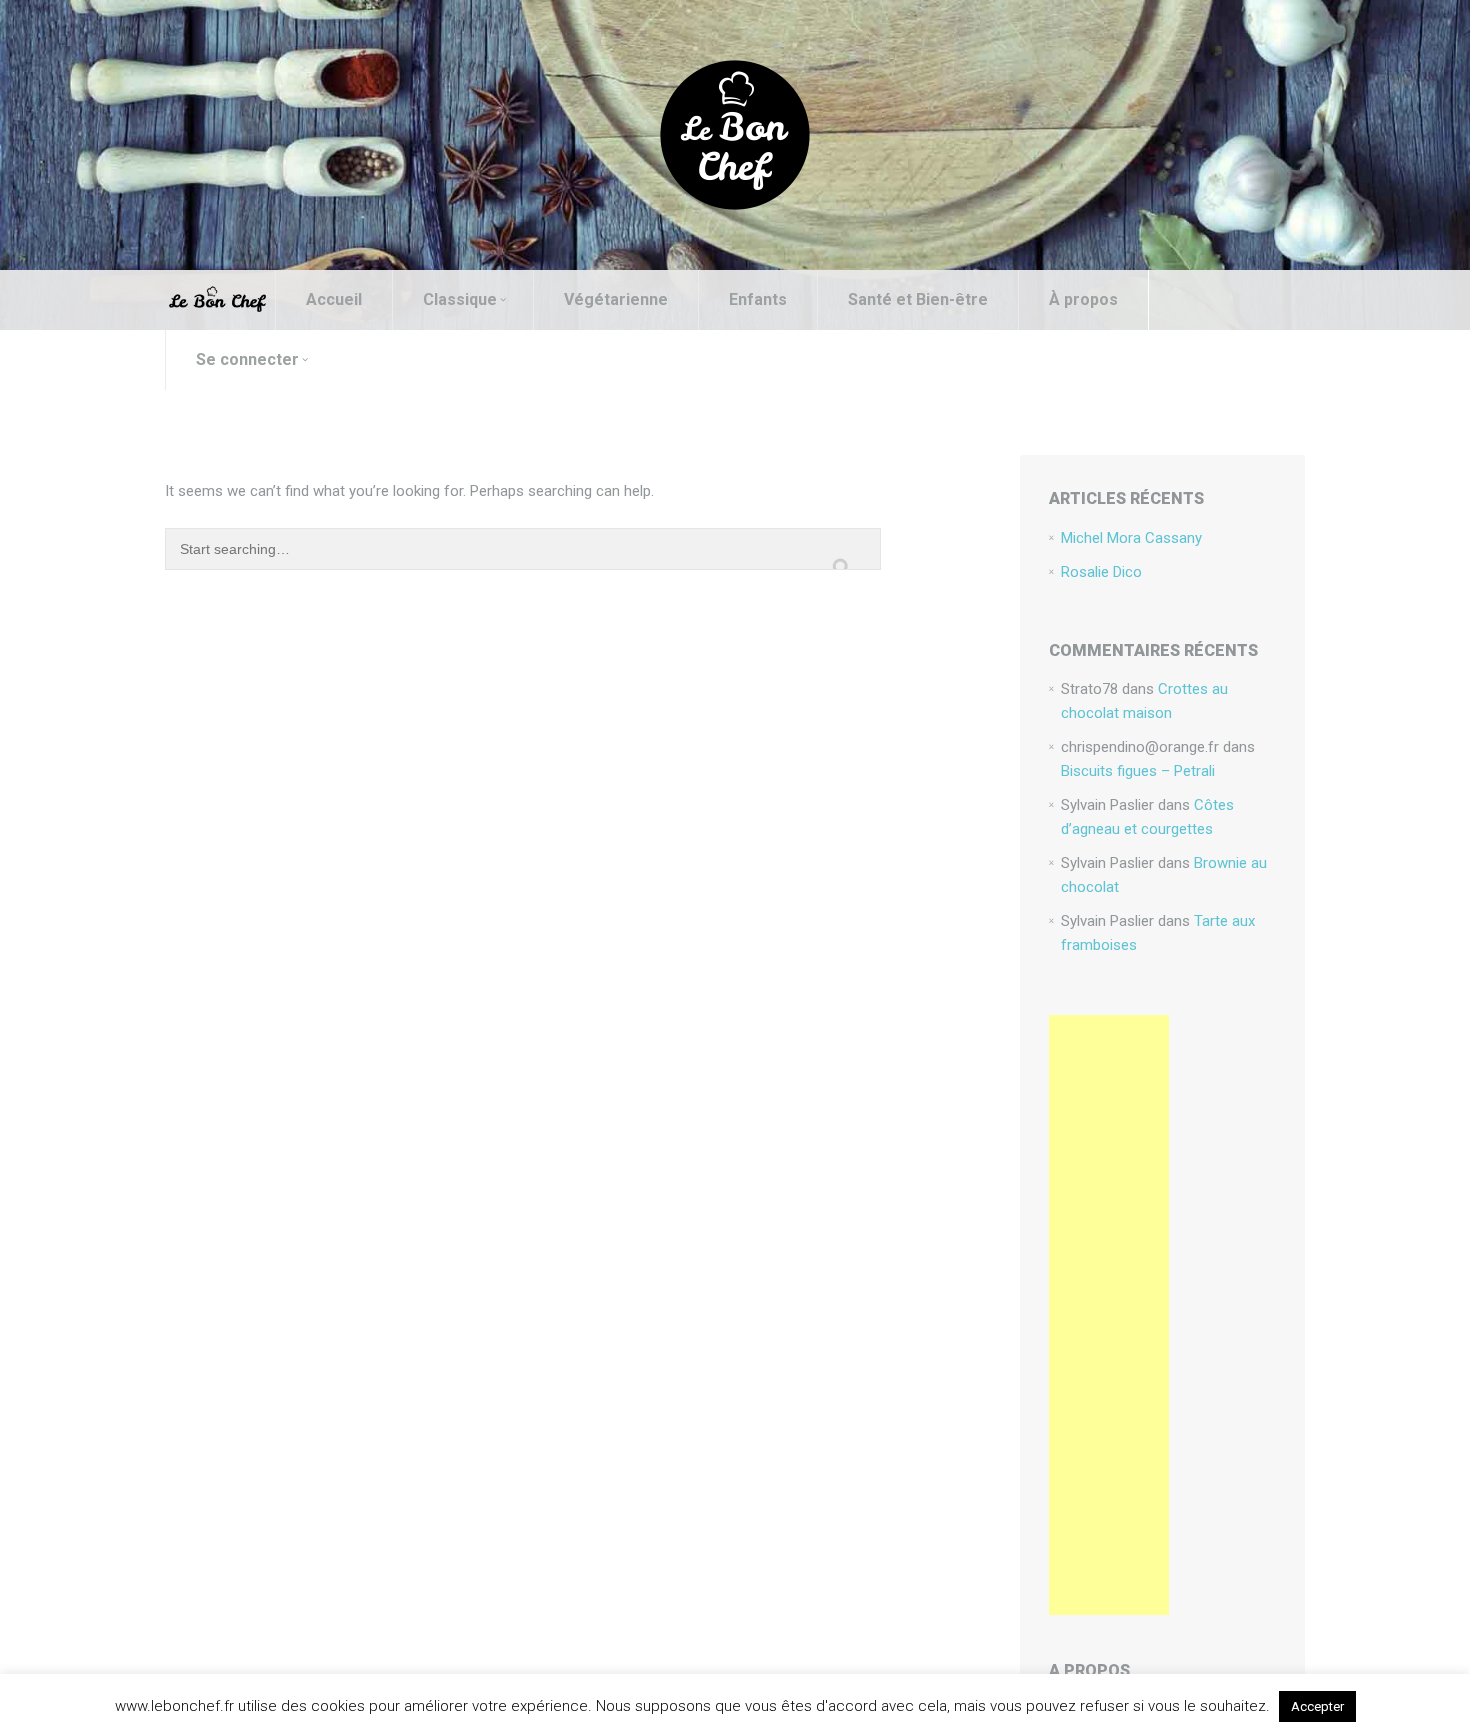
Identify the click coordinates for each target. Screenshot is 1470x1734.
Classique (460, 299)
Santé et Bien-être (918, 299)
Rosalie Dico (1101, 572)
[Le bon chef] (735, 134)
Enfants (758, 299)
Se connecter (247, 359)
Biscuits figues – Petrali (1138, 771)
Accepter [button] (1317, 1706)
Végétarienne (616, 299)
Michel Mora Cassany (1131, 538)
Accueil (334, 299)
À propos (1083, 299)
